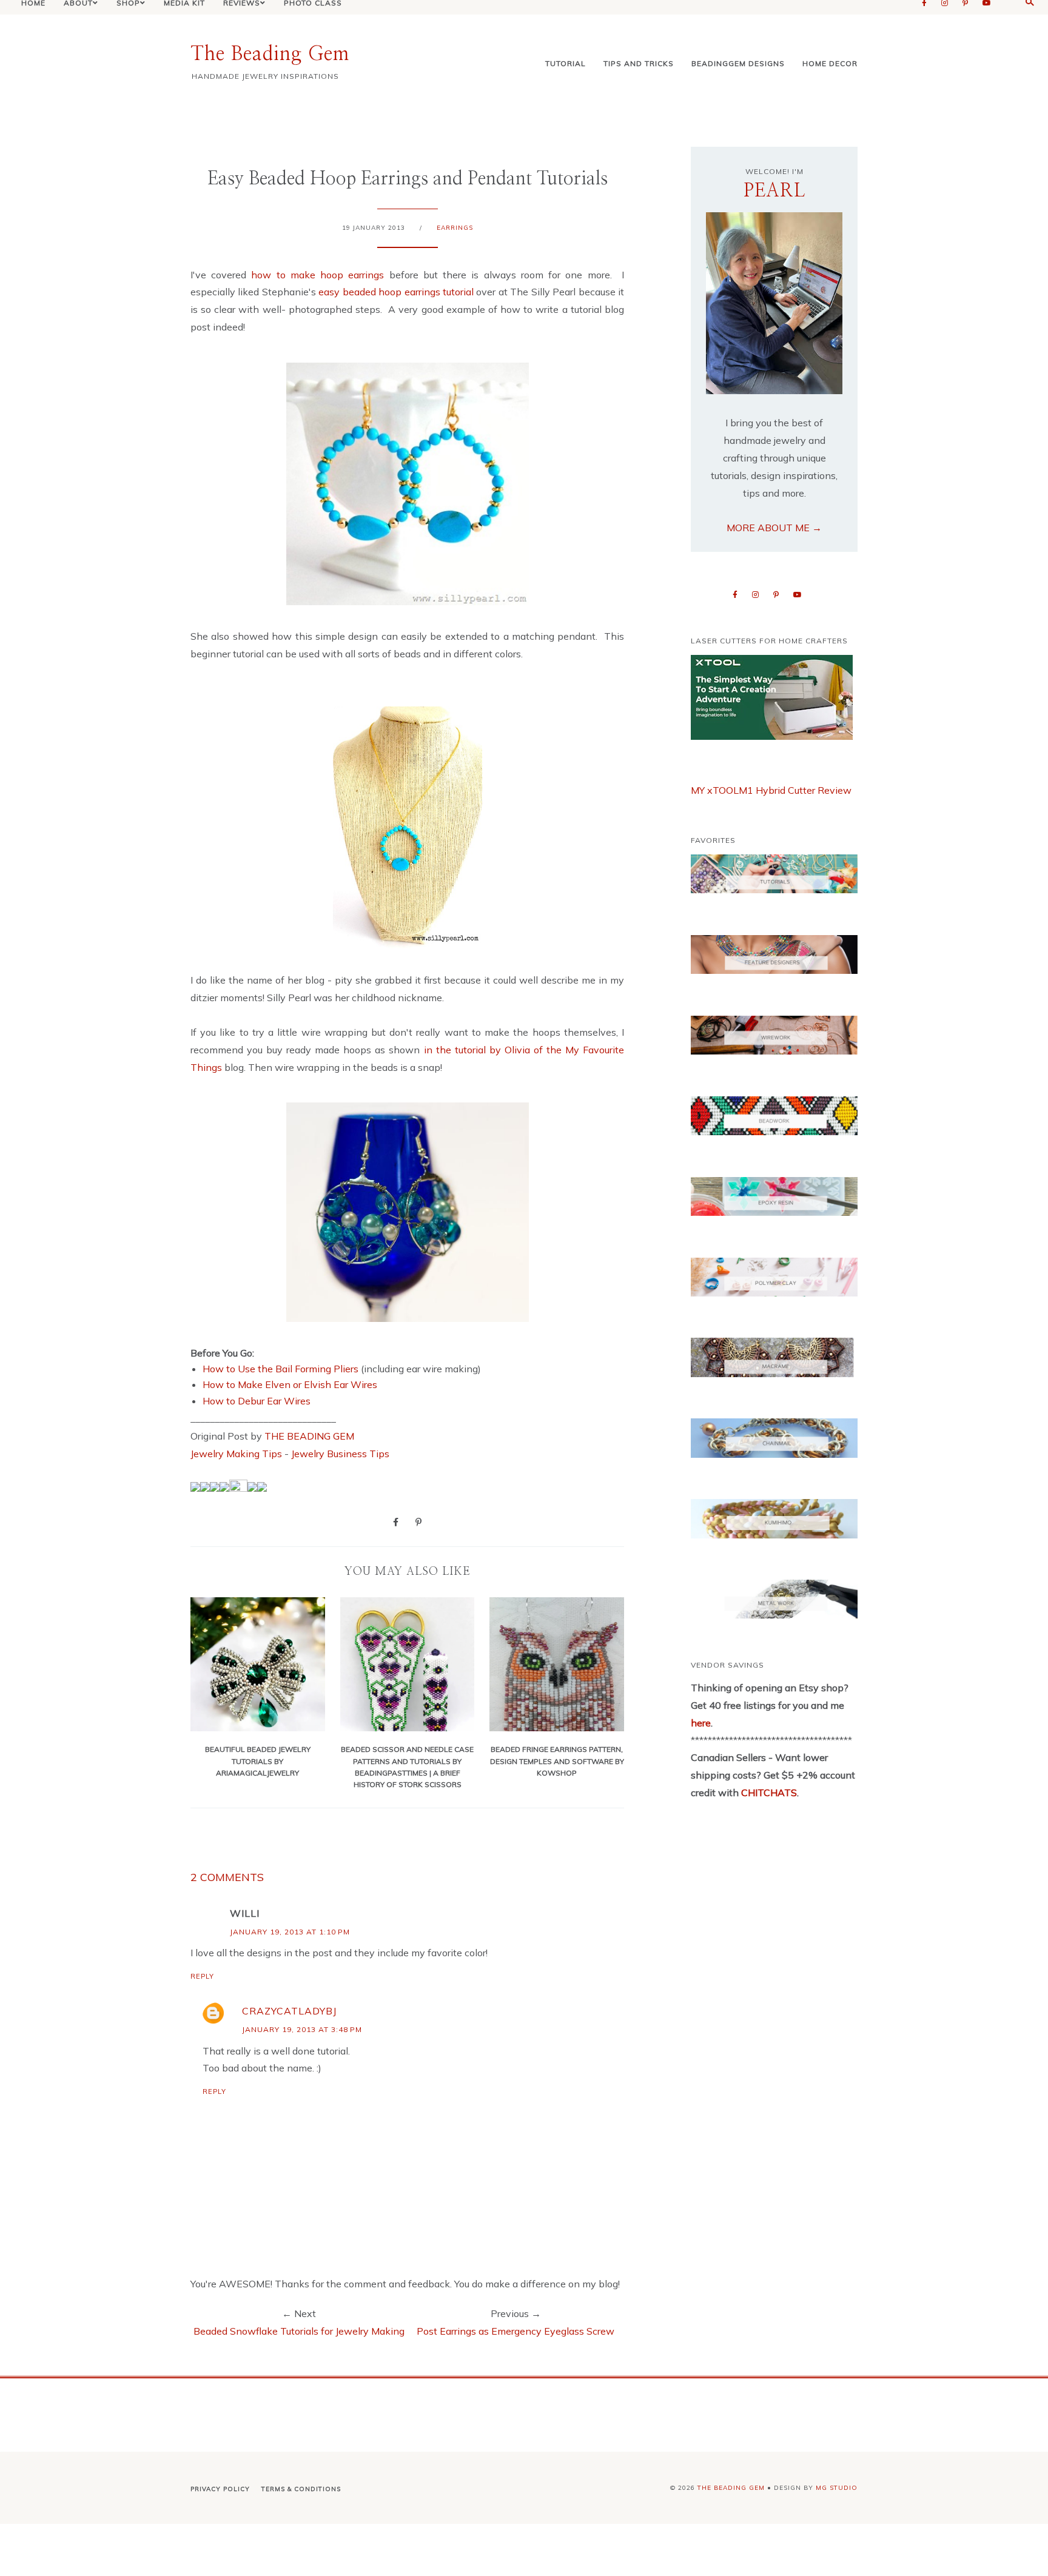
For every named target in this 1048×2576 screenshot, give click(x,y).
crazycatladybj (289, 2011)
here (701, 1723)
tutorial (566, 63)
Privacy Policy (220, 2489)
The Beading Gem (270, 54)
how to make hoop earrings (317, 275)
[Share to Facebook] (396, 1521)
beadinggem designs (738, 63)
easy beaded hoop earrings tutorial (396, 292)
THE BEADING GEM (309, 1436)
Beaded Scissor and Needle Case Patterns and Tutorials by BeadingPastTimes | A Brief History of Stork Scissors (407, 1767)
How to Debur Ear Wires (257, 1401)
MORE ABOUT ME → (774, 528)
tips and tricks (639, 63)
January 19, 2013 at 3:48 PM (302, 2029)
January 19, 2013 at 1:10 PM (290, 1932)
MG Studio (837, 2488)
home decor (830, 63)
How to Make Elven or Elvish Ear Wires (290, 1384)
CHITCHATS (768, 1793)
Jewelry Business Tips (341, 1454)
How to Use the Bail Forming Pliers (280, 1369)
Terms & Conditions (301, 2489)
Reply (202, 1976)
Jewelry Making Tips (236, 1454)
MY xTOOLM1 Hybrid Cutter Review (771, 790)
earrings (455, 228)
